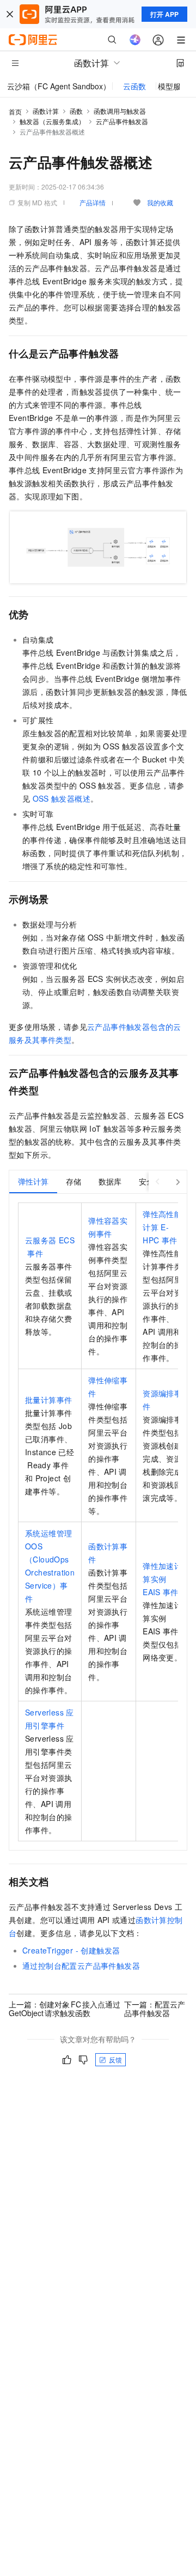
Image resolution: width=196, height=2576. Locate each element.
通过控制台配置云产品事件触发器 (81, 1965)
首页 (15, 111)
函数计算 (46, 111)
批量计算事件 (48, 1400)
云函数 (134, 86)
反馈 (115, 2059)
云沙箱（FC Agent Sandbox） (59, 86)
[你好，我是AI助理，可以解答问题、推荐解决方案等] (135, 40)
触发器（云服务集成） (52, 121)
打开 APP (164, 14)
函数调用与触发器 (120, 111)
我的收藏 (160, 202)
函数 (76, 111)
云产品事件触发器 (122, 121)
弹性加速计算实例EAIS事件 (162, 1579)
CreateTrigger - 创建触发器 (71, 1950)
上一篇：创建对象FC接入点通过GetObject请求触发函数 (65, 2009)
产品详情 (93, 202)
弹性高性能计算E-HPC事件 (162, 1227)
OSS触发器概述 (62, 798)
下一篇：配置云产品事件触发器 (155, 2009)
